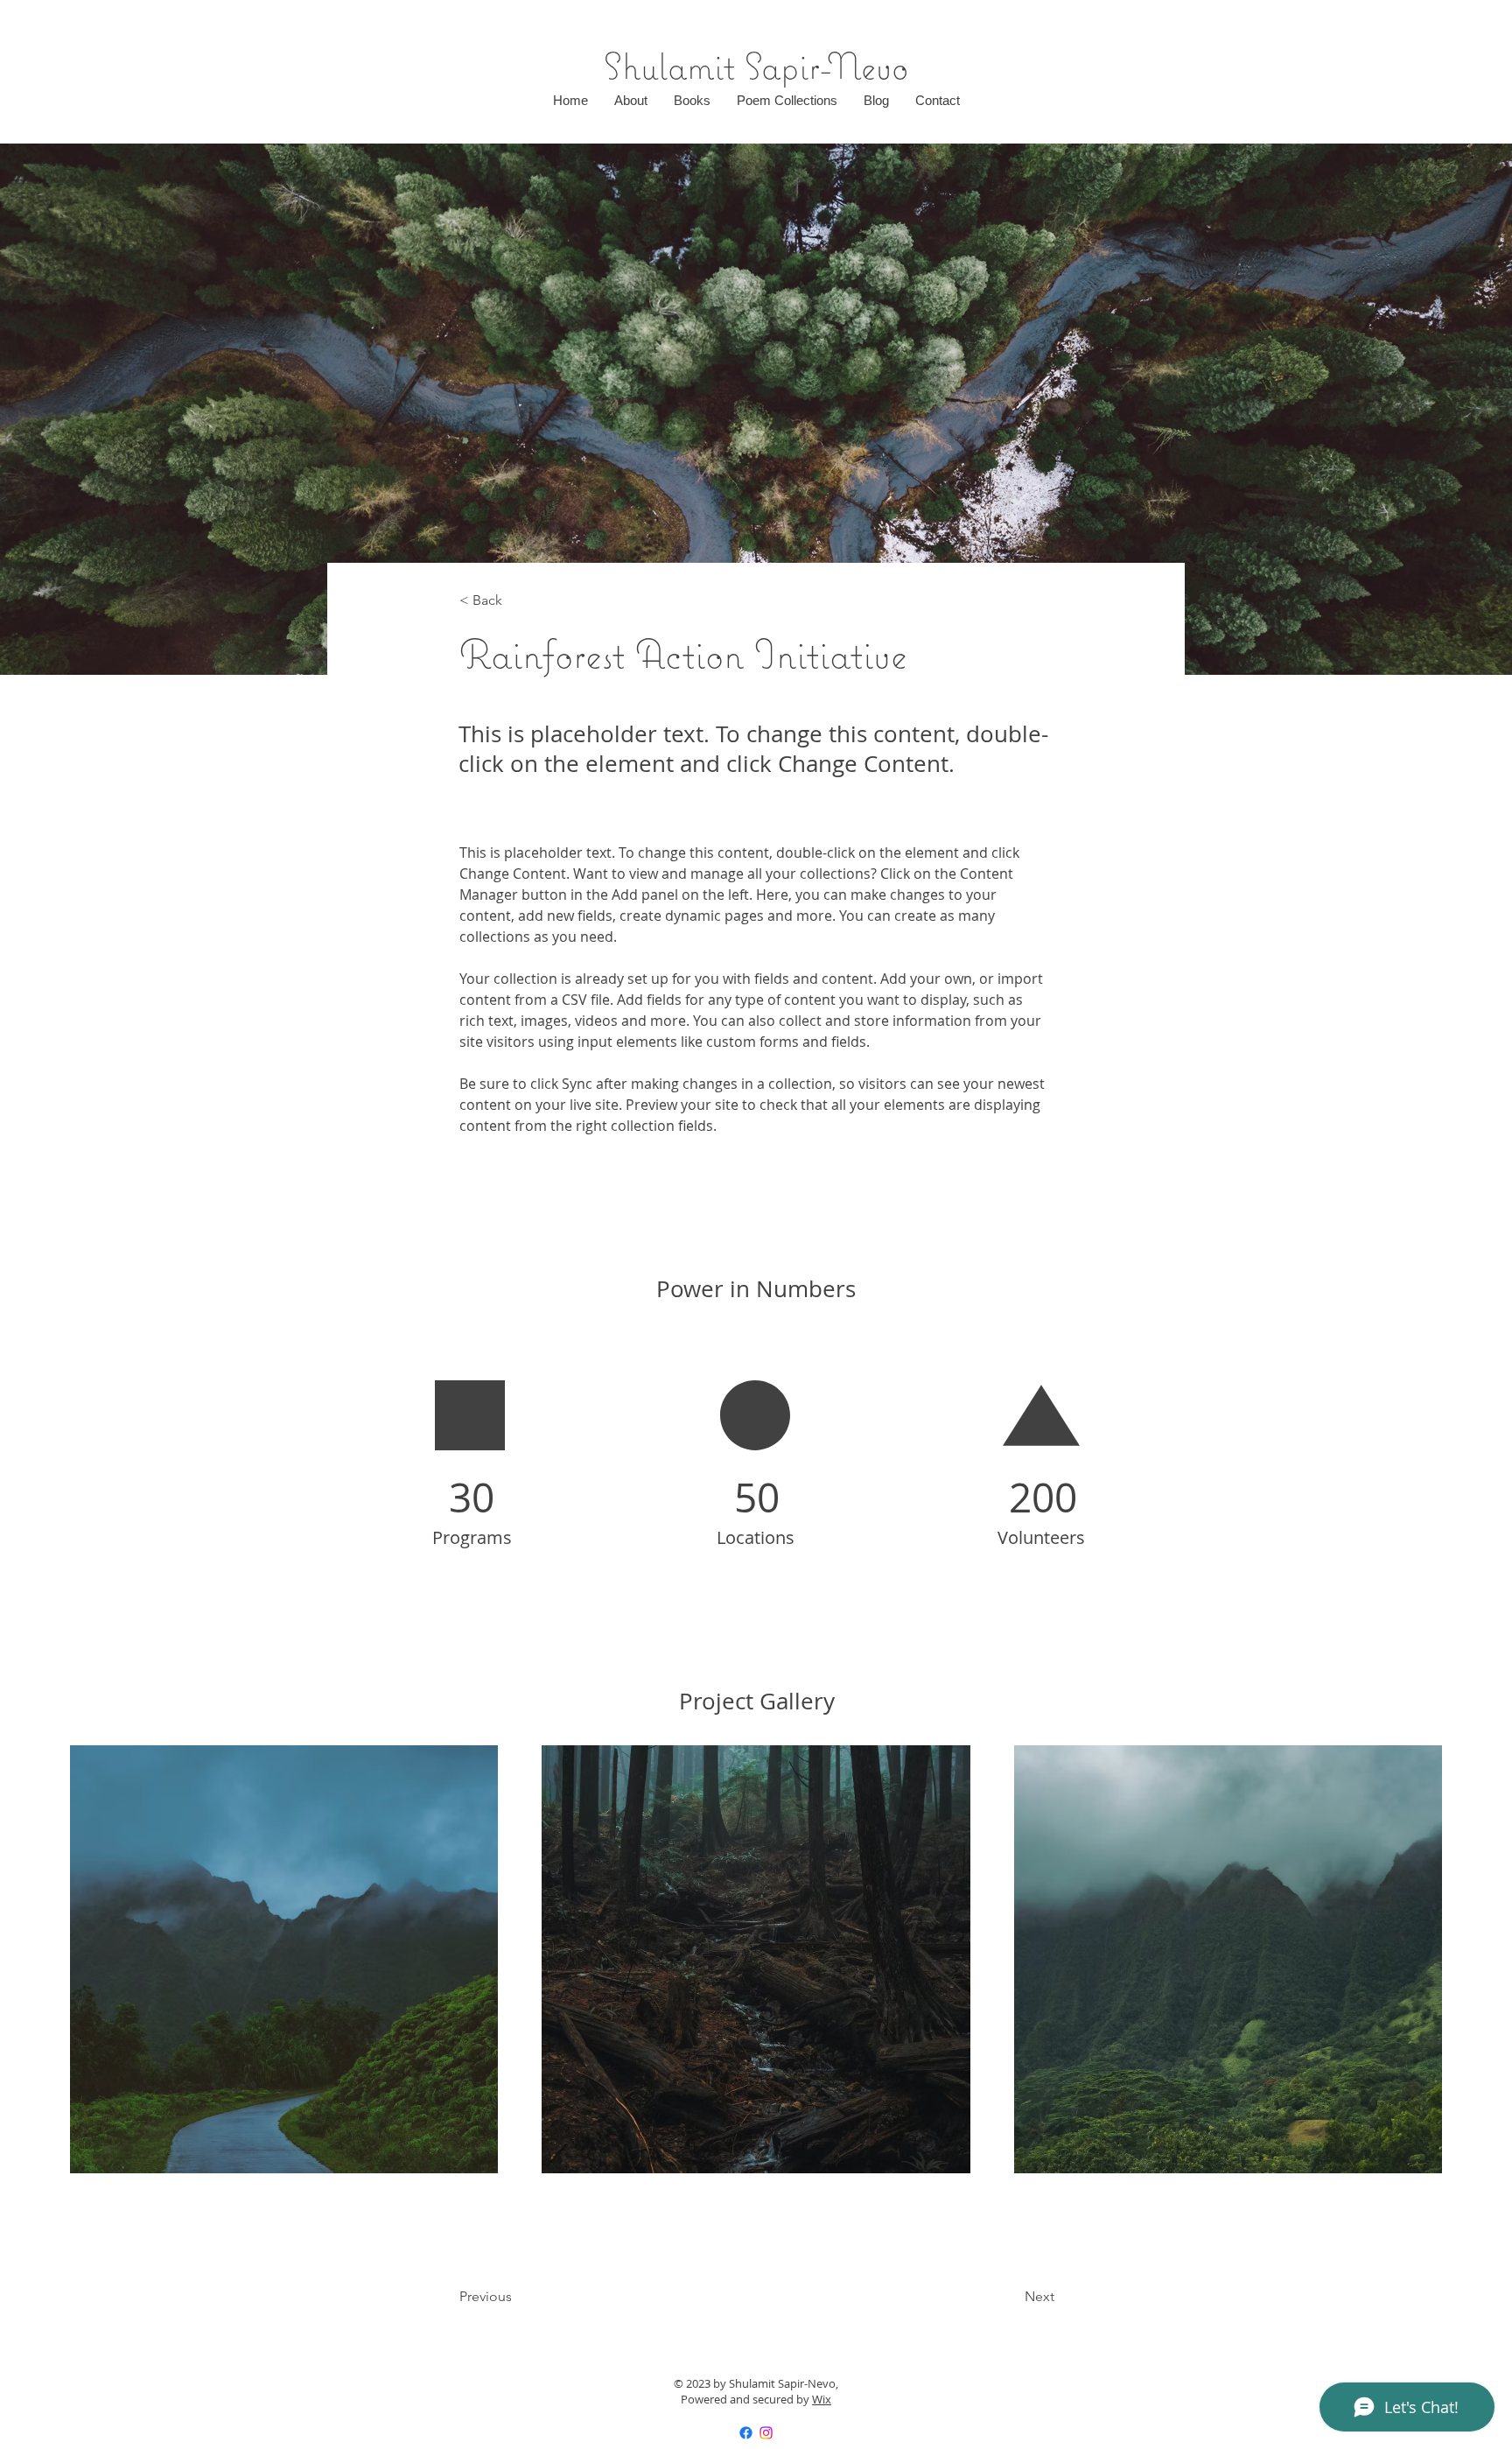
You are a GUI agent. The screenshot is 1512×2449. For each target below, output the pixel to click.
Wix (822, 2399)
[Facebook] (746, 2433)
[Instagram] (766, 2433)
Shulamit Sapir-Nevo (756, 66)
